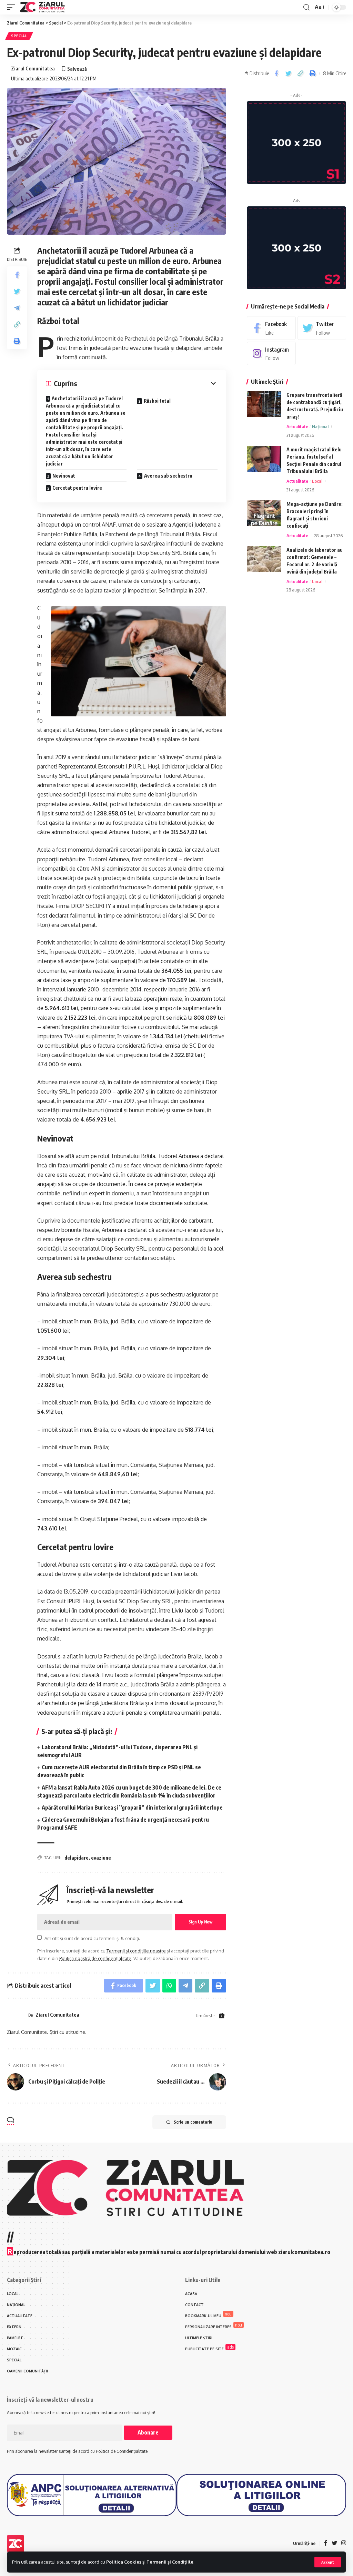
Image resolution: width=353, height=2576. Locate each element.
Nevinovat (64, 476)
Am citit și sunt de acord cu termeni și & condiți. (92, 1938)
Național (320, 427)
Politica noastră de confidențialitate (95, 1958)
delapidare (77, 1858)
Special (19, 36)
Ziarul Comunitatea (33, 68)
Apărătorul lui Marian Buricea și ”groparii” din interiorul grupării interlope (132, 1808)
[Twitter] (322, 328)
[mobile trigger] (13, 7)
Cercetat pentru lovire (77, 488)
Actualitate (297, 427)
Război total (157, 401)
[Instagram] (271, 354)
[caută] (306, 7)
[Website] (222, 2016)
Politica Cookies (124, 2562)
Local (317, 481)
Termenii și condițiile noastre (136, 1951)
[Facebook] (271, 328)
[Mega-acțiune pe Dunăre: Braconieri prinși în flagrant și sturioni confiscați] (264, 513)
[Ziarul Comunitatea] (43, 7)
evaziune (101, 1858)
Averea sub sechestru (168, 476)
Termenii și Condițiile (170, 2562)
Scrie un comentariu (193, 2122)
